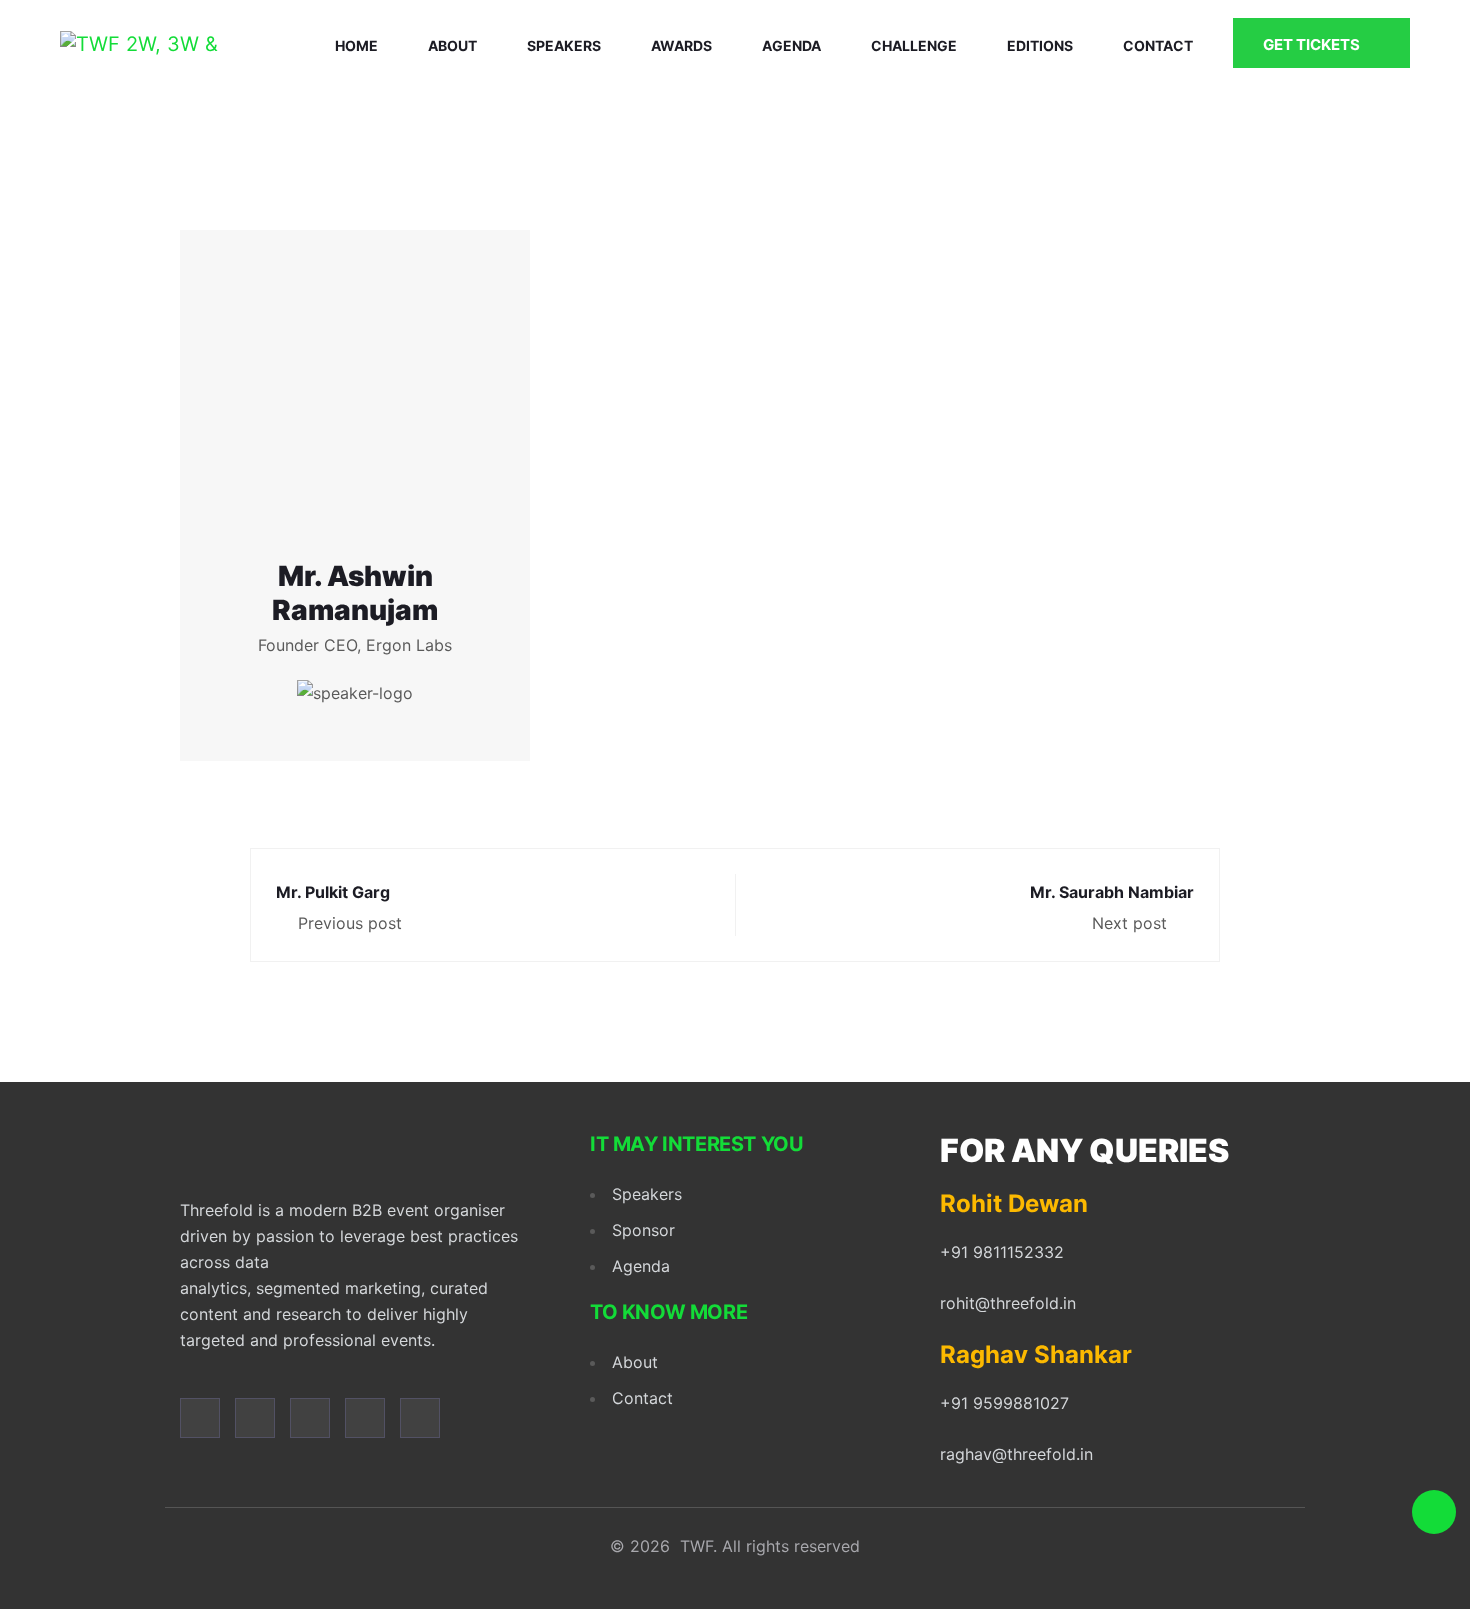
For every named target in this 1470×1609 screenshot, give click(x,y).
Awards (681, 45)
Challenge (914, 45)
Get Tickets (1313, 44)
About (452, 45)
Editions (1040, 45)
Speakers (564, 45)
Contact (1158, 45)
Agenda (791, 45)
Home (356, 45)
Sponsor (643, 1230)
